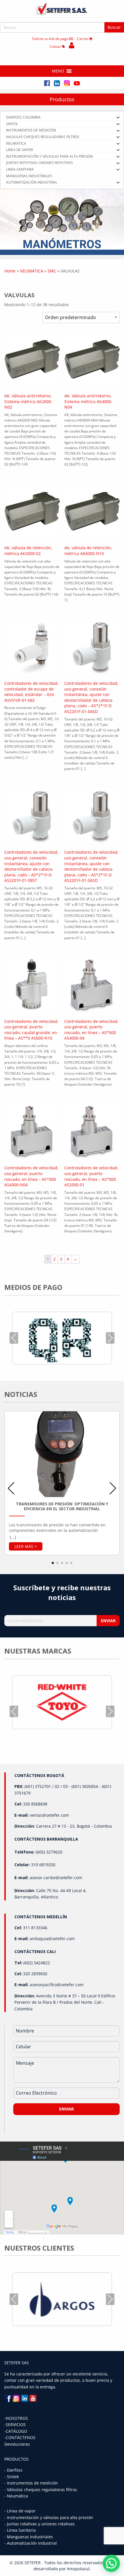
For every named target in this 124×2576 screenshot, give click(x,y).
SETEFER (33, 2563)
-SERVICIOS (15, 2425)
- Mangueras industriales (29, 2537)
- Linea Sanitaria (20, 2530)
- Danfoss (13, 2470)
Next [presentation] (110, 1338)
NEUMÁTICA (32, 271)
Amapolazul (78, 2569)
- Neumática (16, 2496)
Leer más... (26, 1546)
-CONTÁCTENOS (20, 2437)
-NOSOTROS (16, 2418)
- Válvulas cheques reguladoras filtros (41, 2490)
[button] (58, 71)
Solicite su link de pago (51, 39)
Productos (62, 99)
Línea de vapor (21, 2511)
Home (10, 271)
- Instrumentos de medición (31, 2483)
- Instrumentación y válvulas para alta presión (49, 2517)
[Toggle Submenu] (118, 117)
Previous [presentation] (14, 1338)
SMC (52, 271)
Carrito (83, 39)
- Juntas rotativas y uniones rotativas (40, 2524)
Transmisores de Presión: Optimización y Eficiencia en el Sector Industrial (62, 1506)
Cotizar (56, 46)
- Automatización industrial (31, 2543)
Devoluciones (17, 2444)
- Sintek (12, 2477)
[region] (62, 222)
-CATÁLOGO (16, 2431)
